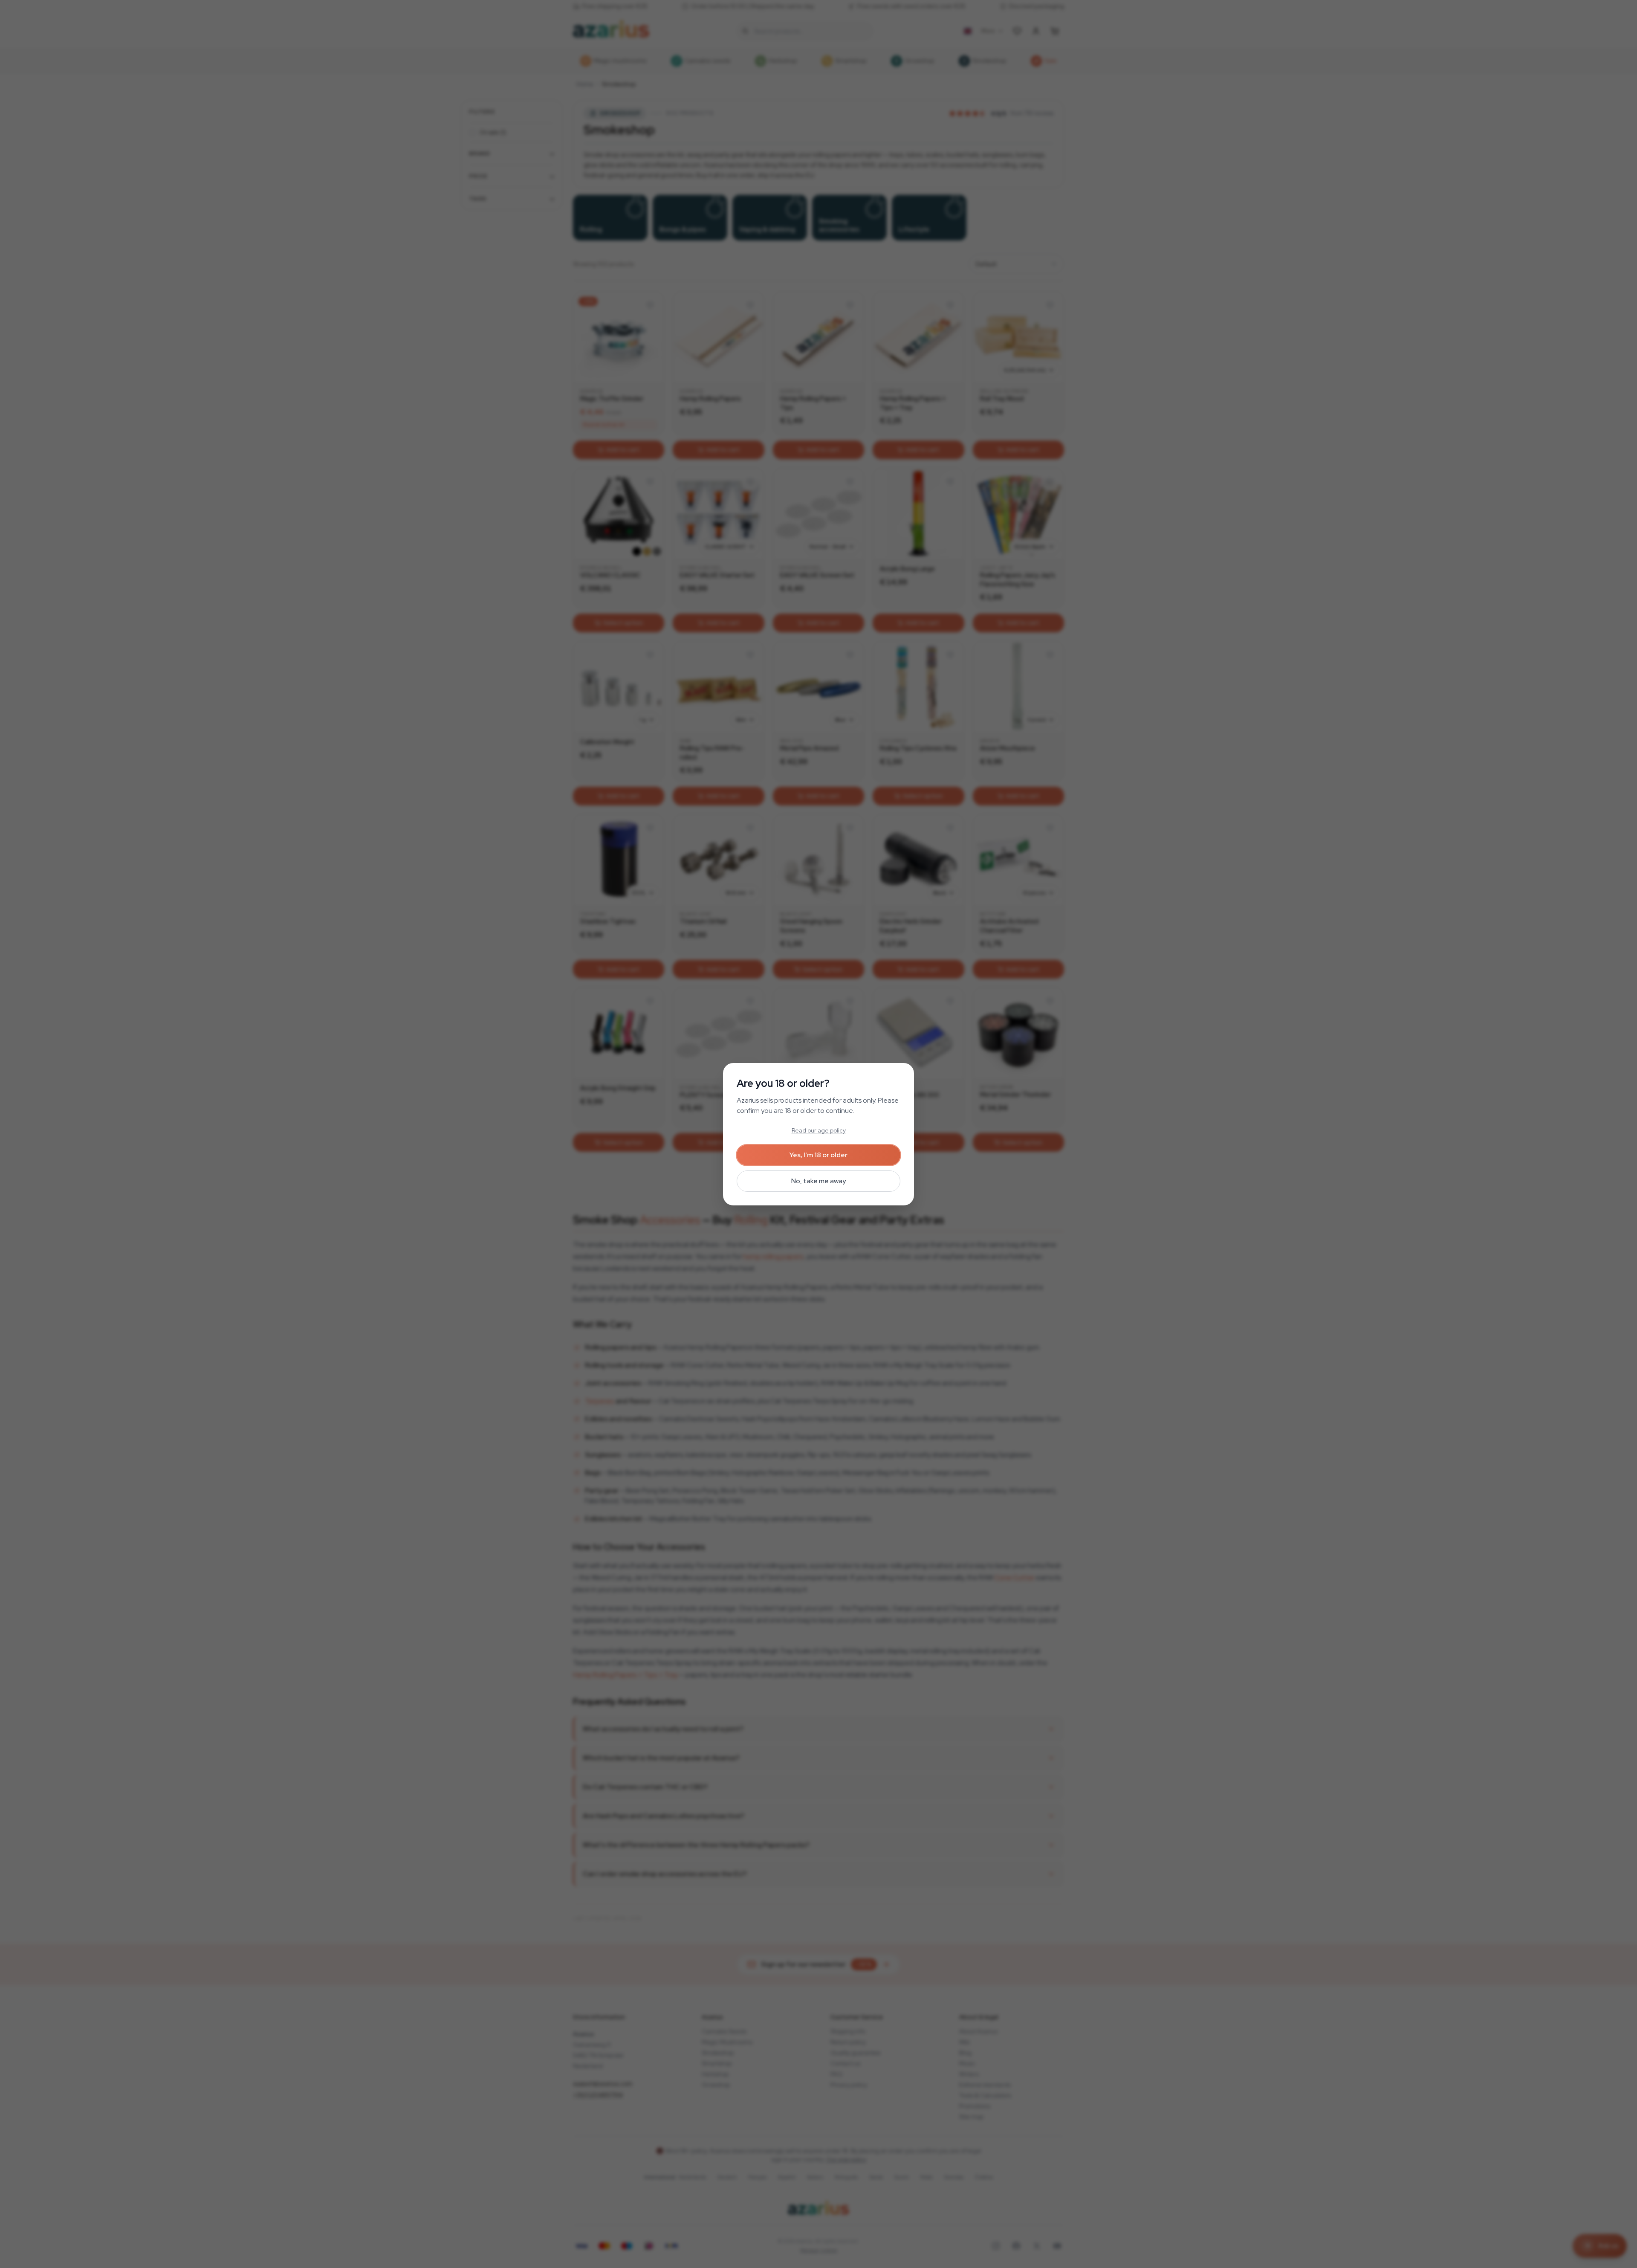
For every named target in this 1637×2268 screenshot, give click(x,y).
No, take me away (818, 1181)
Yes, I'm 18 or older (818, 1155)
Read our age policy (819, 1130)
